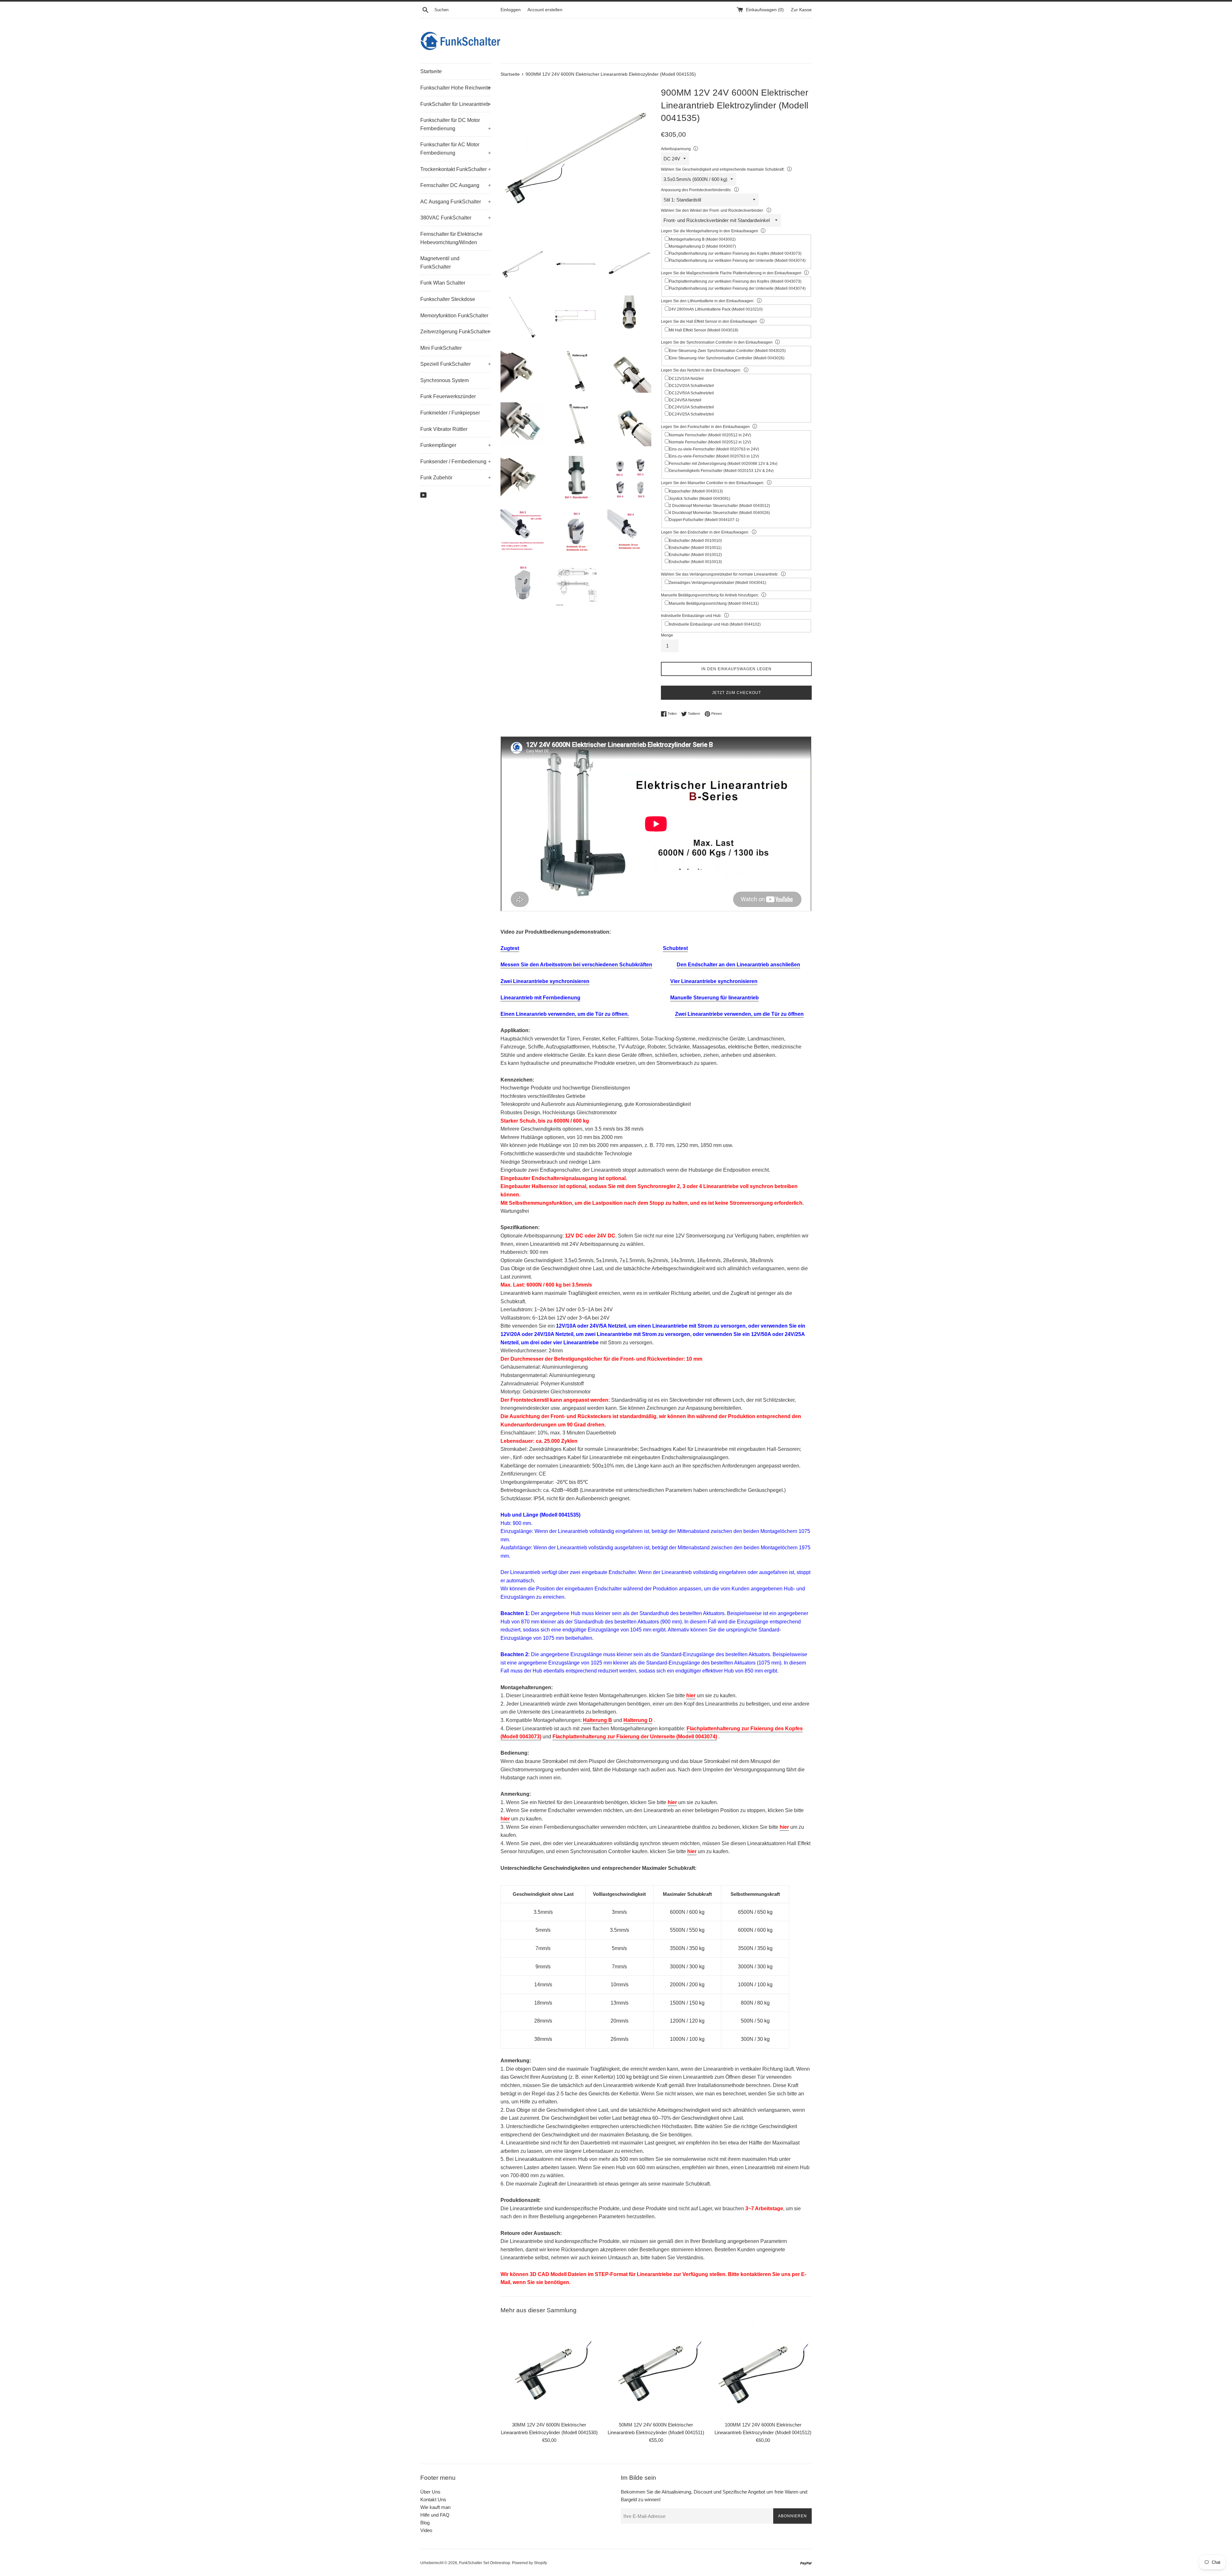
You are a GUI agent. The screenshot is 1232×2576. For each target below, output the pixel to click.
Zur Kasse (801, 10)
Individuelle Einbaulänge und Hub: (691, 616)
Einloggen (511, 10)
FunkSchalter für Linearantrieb (456, 104)
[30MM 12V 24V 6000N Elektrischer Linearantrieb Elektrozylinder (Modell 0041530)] (549, 2369)
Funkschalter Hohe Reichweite (456, 88)
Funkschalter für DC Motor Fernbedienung (456, 124)
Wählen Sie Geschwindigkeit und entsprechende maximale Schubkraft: (723, 169)
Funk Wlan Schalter (443, 283)
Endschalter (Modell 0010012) (695, 555)
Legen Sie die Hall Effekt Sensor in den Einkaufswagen (709, 321)
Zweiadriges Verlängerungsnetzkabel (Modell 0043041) (718, 583)
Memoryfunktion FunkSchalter (454, 316)
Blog (425, 2523)
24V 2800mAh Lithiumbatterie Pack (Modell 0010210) (716, 309)
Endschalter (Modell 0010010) (695, 541)
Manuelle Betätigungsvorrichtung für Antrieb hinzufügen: (710, 595)
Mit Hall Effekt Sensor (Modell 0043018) (704, 330)
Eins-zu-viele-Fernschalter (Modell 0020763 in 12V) (714, 456)
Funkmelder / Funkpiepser (450, 413)
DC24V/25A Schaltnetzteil (691, 414)
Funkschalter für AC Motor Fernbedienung (456, 149)
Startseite (431, 71)
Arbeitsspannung (676, 149)
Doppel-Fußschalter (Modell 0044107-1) (704, 520)
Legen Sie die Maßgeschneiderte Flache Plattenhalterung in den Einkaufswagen (731, 273)
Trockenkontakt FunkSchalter (456, 169)
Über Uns (430, 2492)
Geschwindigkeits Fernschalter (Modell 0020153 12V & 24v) (721, 471)
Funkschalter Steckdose (448, 299)
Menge (667, 635)
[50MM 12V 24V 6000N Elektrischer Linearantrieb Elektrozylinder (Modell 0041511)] (656, 2369)
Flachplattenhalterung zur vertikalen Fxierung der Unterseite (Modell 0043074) (737, 261)
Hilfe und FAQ (435, 2515)
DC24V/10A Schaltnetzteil (691, 407)
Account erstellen (545, 10)
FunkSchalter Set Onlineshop (485, 2563)
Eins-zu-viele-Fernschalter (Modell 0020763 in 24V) (714, 449)
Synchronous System (445, 380)
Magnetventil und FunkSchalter (440, 263)
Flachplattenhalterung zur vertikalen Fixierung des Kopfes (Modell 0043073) (735, 253)
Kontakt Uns (433, 2499)
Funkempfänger (456, 445)
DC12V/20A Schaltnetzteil (691, 386)
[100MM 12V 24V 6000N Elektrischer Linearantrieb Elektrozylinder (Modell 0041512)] (763, 2369)
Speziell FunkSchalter (456, 364)
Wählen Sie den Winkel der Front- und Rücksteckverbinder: (712, 210)
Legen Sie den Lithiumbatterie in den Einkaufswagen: (708, 301)
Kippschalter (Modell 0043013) (696, 491)
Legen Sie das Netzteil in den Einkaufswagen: (701, 370)
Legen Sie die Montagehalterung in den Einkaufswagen (710, 231)
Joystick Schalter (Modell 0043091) (700, 499)
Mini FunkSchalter (441, 348)
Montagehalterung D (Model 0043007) (702, 246)
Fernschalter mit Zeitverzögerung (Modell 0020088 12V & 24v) (723, 464)
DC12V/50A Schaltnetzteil (691, 393)
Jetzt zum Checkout (736, 693)
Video (426, 2530)
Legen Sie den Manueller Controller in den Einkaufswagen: (713, 483)
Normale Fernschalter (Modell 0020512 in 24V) (710, 435)
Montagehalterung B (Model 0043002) (702, 239)
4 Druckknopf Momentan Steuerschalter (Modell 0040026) (719, 513)
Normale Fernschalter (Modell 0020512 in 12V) (710, 442)
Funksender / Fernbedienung (456, 462)
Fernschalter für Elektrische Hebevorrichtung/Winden (451, 238)
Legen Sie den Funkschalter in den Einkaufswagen (705, 427)
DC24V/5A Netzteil (685, 400)
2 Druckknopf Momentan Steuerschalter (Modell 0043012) (719, 506)
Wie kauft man (435, 2507)
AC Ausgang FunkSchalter (456, 202)
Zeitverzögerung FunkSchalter (456, 332)
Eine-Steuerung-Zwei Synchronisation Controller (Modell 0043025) (727, 351)
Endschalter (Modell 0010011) (695, 548)
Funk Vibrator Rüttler (444, 429)
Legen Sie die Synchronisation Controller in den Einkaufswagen (717, 342)
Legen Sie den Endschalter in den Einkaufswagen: (705, 532)
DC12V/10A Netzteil (686, 379)
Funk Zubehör (456, 478)
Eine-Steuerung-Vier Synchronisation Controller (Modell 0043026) (727, 358)
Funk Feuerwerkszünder (448, 396)
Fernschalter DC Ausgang (456, 185)
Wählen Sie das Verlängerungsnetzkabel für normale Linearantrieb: (720, 574)
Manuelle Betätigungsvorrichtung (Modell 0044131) (714, 603)
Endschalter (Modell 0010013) (695, 562)
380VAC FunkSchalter (456, 218)
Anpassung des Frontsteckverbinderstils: (696, 190)
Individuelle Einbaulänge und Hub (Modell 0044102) (715, 624)
